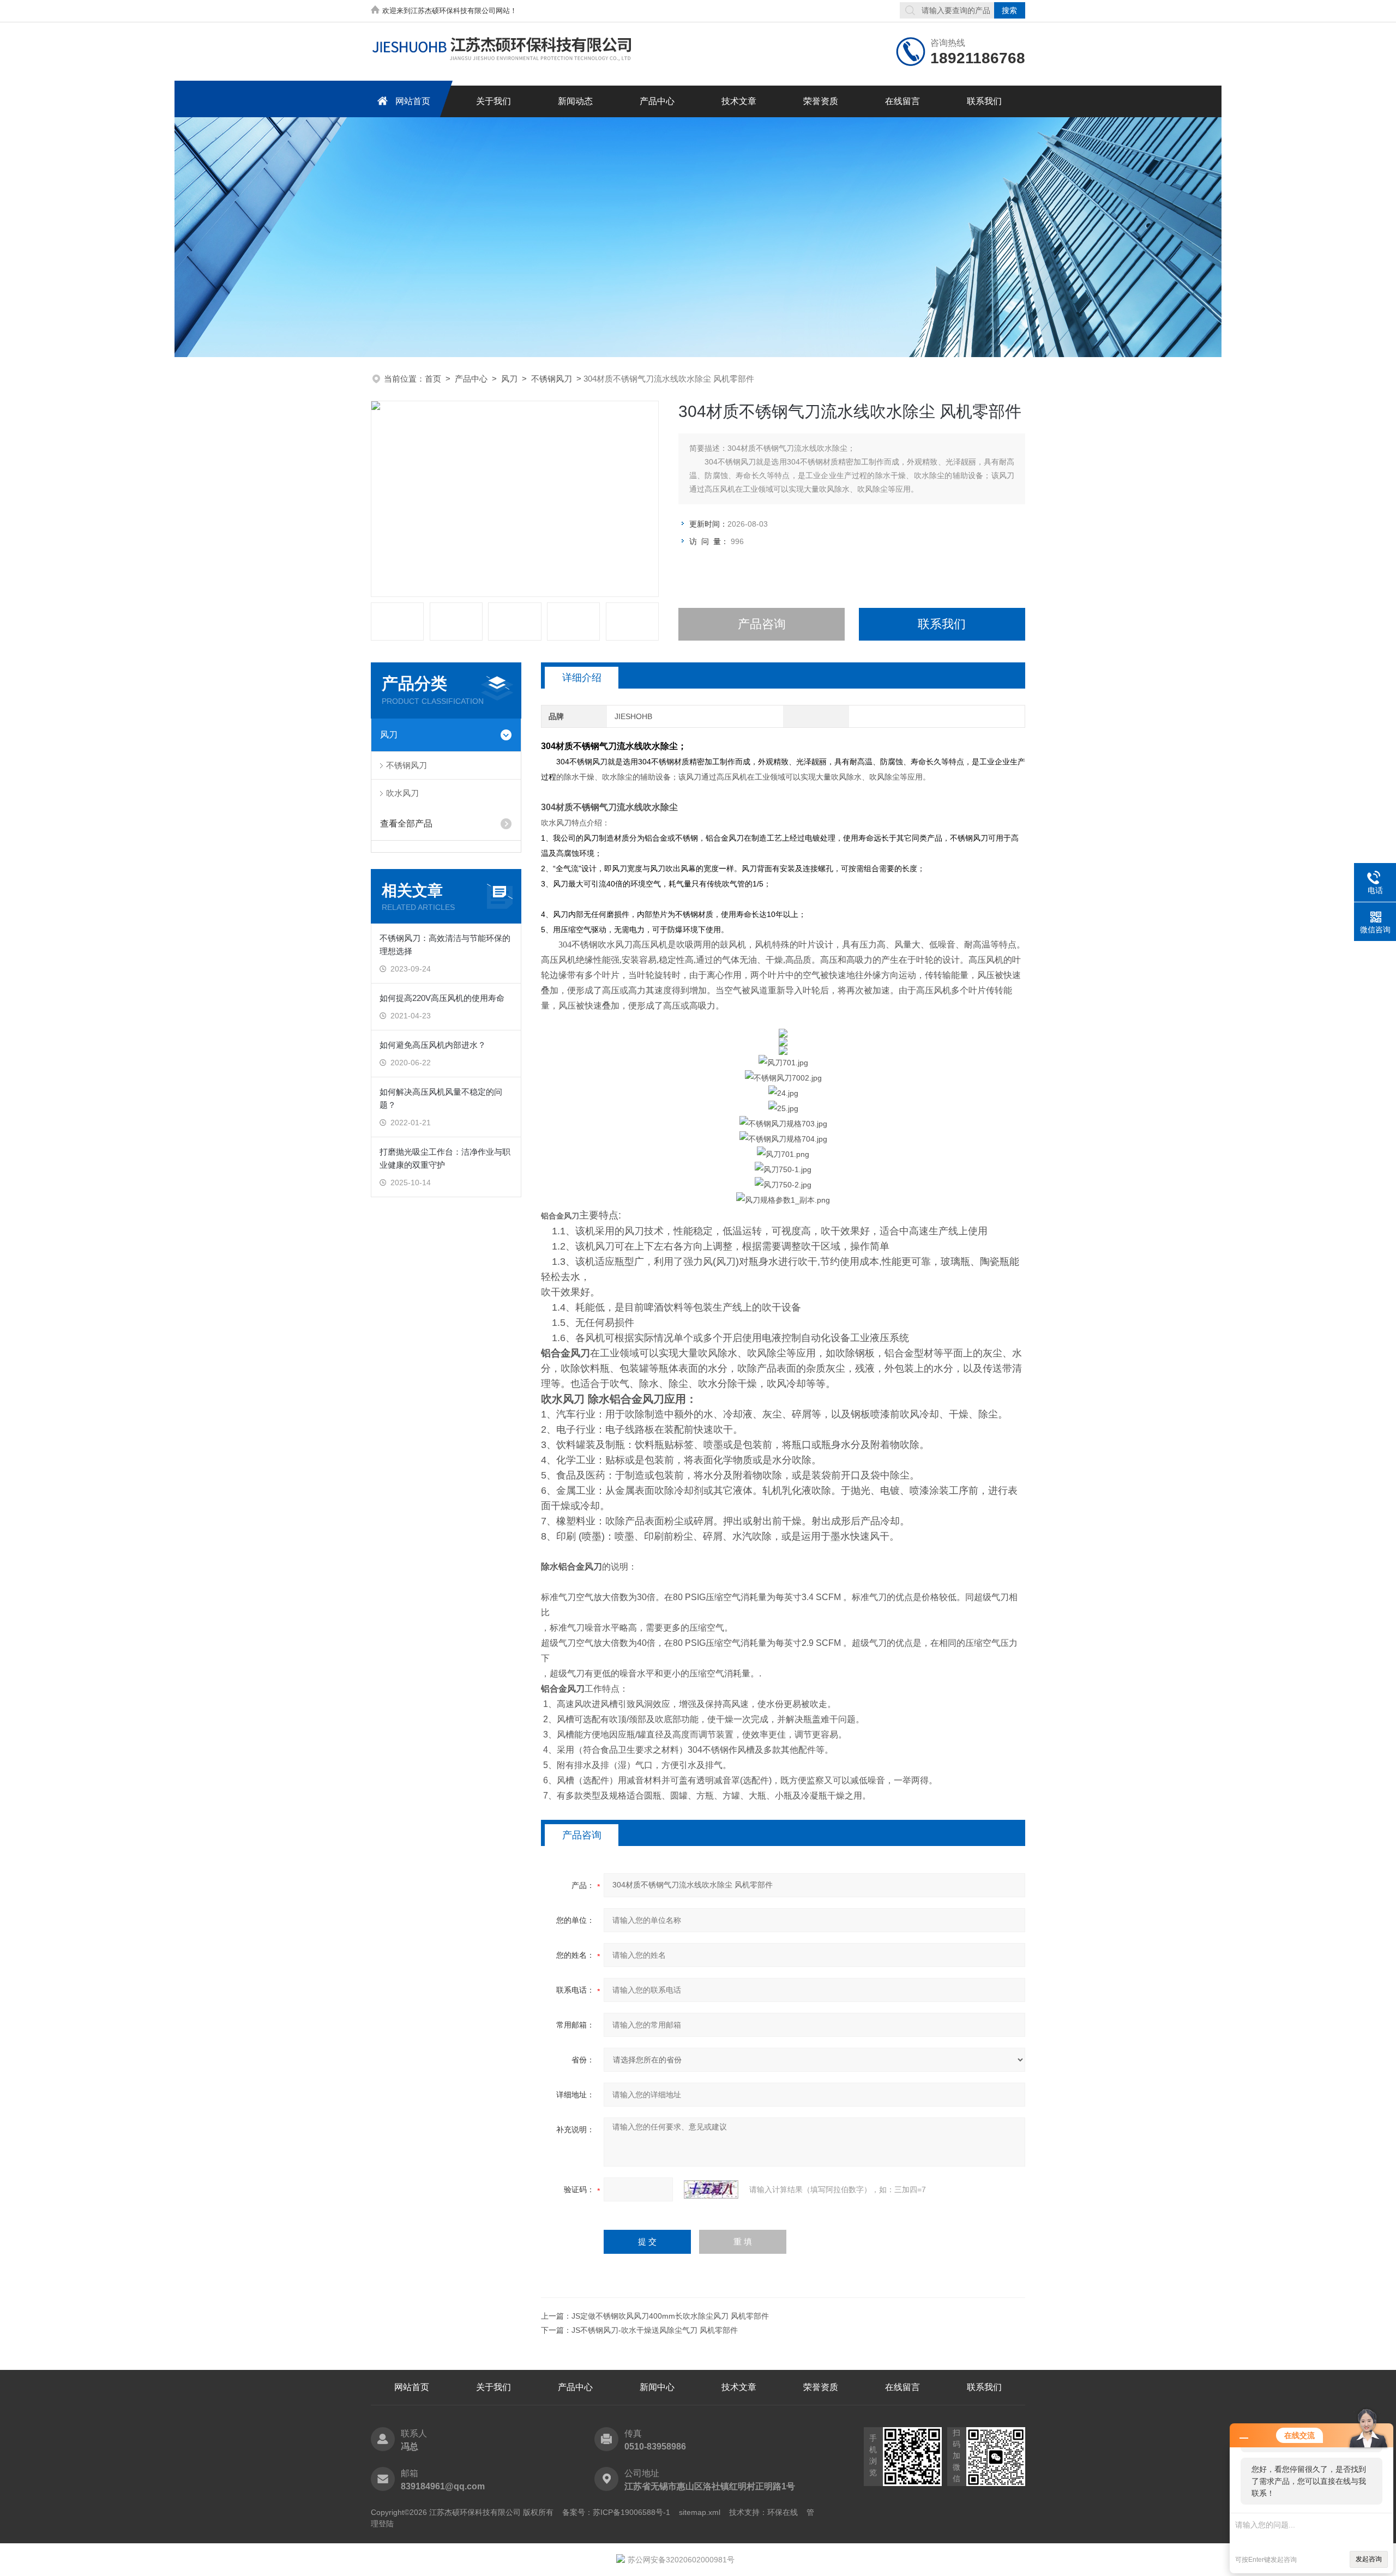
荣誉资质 (821, 101)
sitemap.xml (700, 2512)
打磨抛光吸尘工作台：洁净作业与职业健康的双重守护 (445, 1158)
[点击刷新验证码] (711, 2189)
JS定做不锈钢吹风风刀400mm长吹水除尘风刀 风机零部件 (670, 2316)
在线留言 (902, 101)
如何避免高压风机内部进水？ (433, 1045)
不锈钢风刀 (552, 379)
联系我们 (984, 101)
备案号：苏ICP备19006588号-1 (616, 2512)
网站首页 (413, 101)
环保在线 (783, 2512)
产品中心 (657, 101)
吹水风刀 (402, 793)
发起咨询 (1369, 2559)
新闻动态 (575, 101)
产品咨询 (762, 624)
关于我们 (494, 101)
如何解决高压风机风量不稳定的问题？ (441, 1098)
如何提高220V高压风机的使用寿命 (442, 998)
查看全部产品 (406, 824)
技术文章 (739, 101)
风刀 (509, 379)
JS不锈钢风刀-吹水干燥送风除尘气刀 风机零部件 (655, 2330)
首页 (433, 379)
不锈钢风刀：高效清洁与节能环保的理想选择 (445, 945)
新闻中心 (657, 2387)
